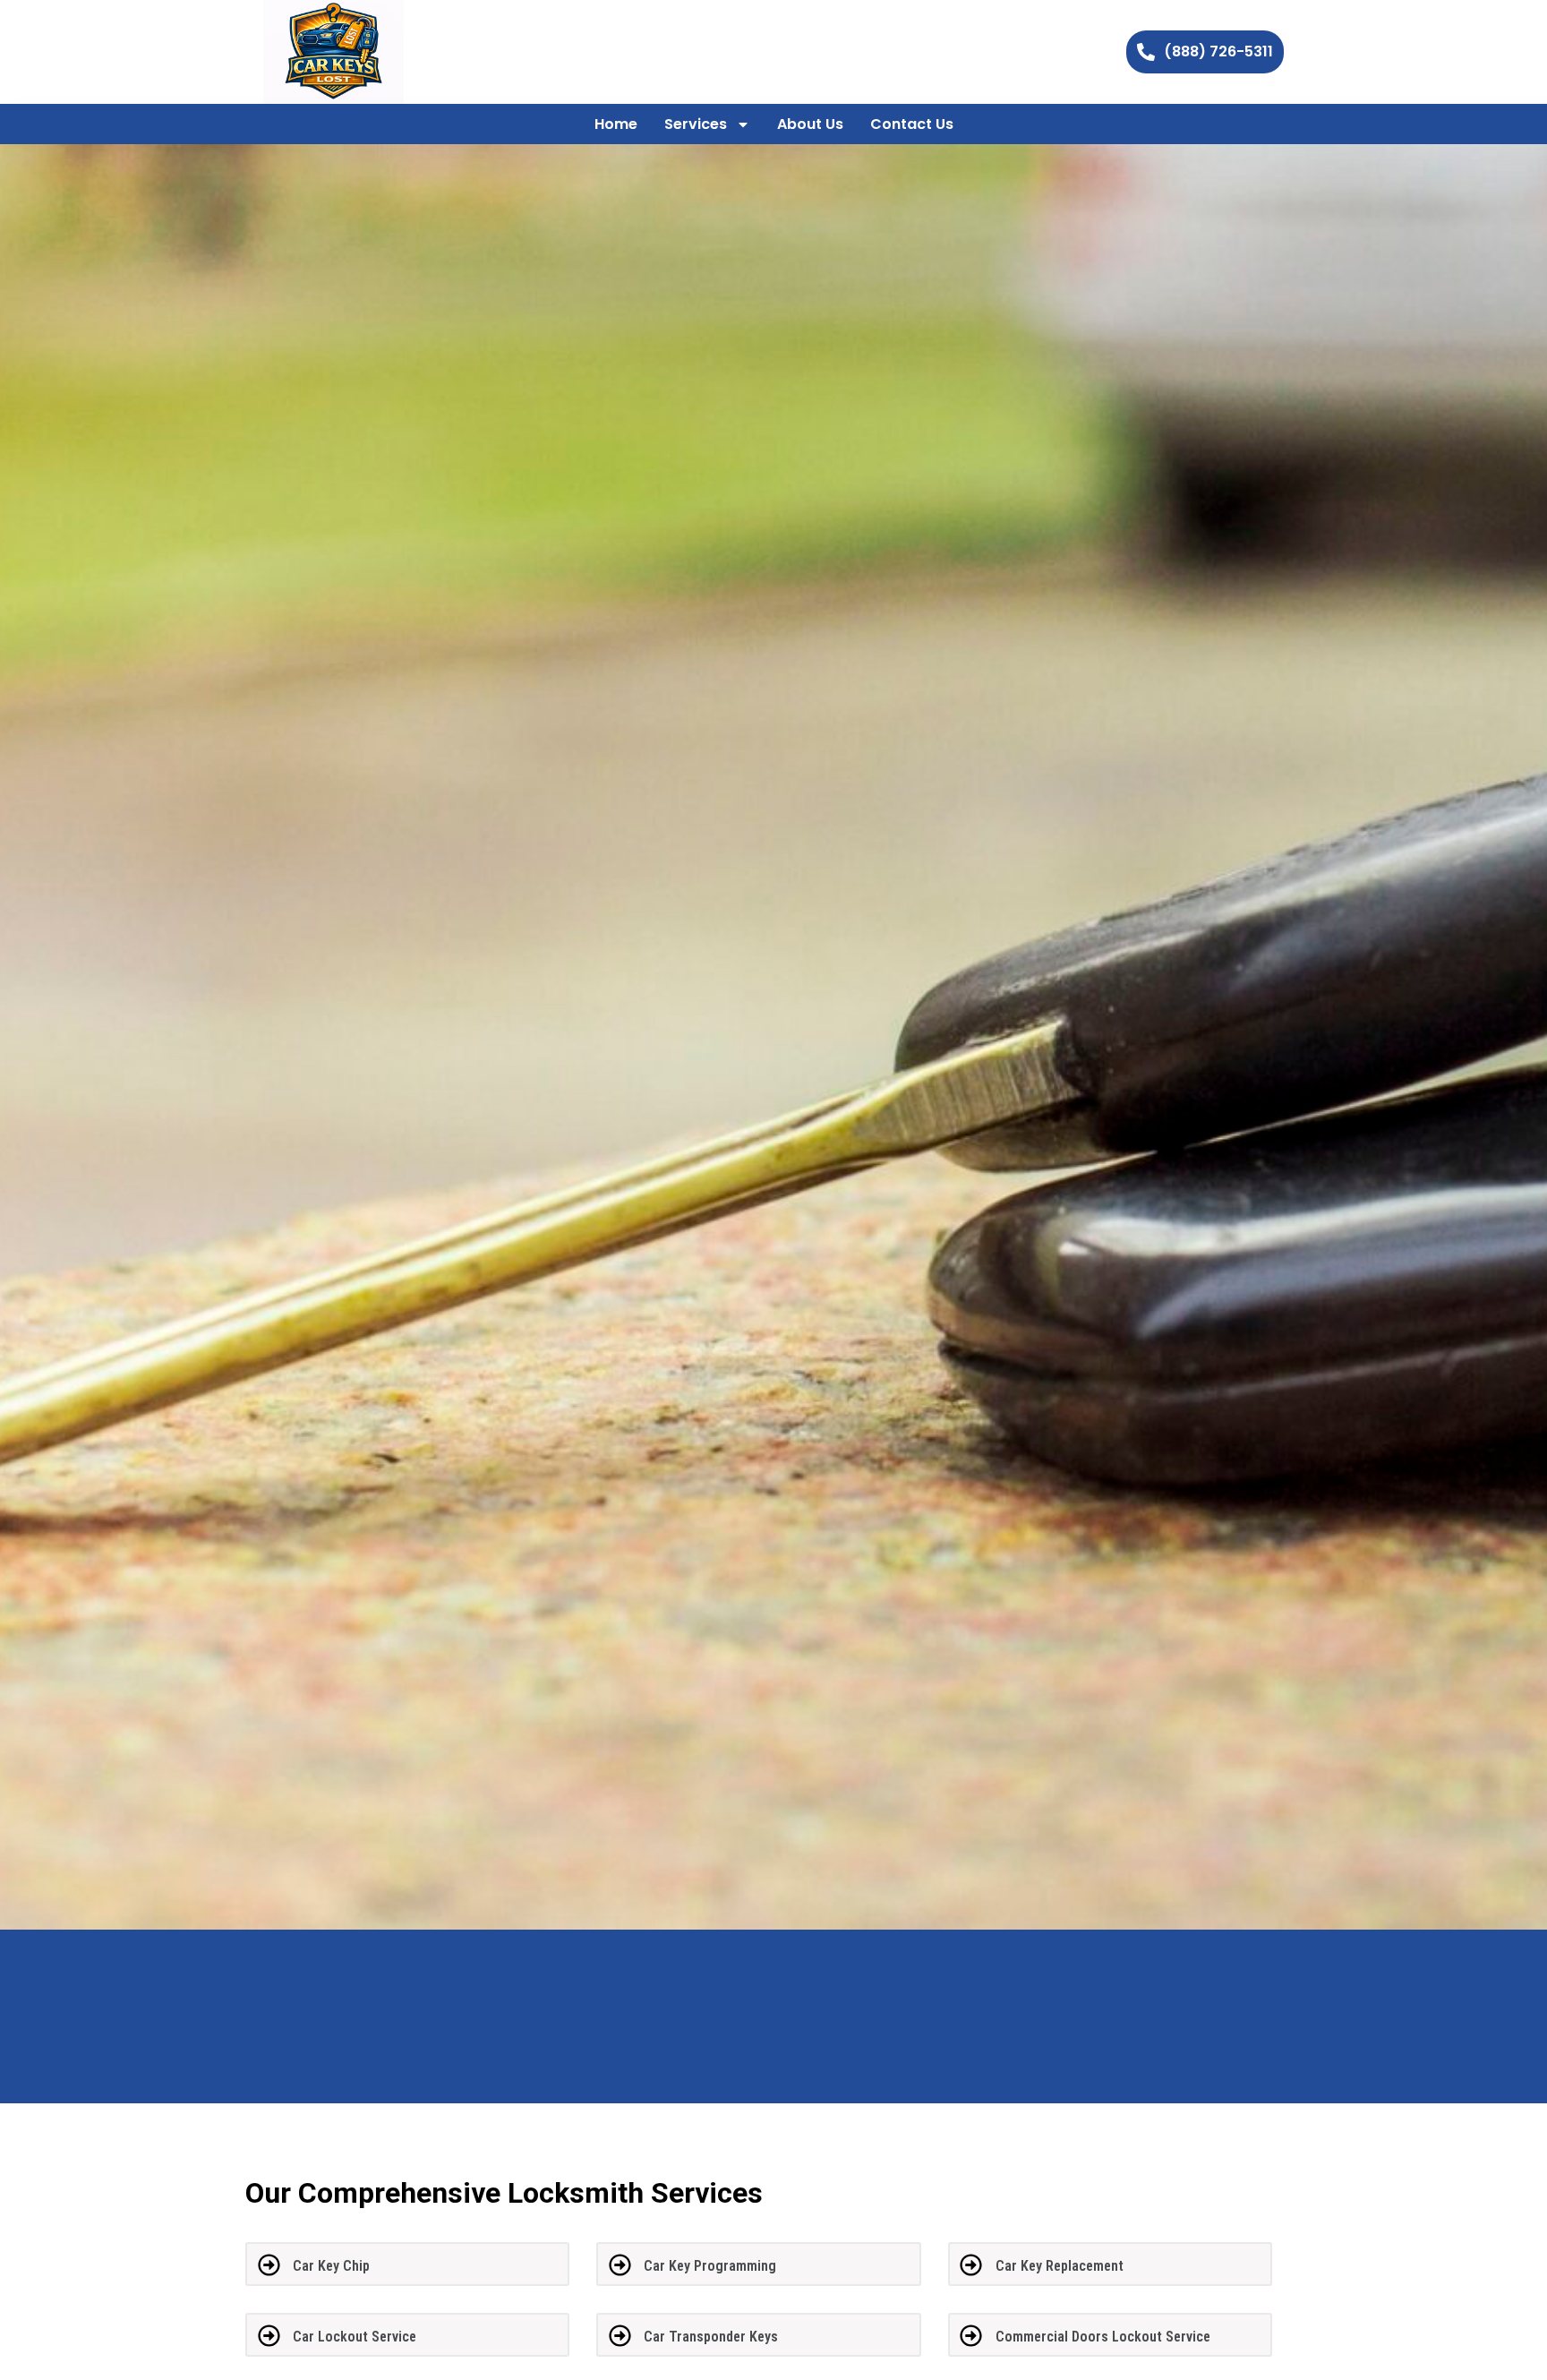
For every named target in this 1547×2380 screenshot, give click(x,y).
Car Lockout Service (355, 2337)
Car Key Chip (331, 2266)
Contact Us (912, 124)
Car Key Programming (710, 2266)
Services (696, 124)
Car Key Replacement (1060, 2266)
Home (616, 124)
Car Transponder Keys (711, 2337)
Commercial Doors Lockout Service (1103, 2337)
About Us (810, 124)
